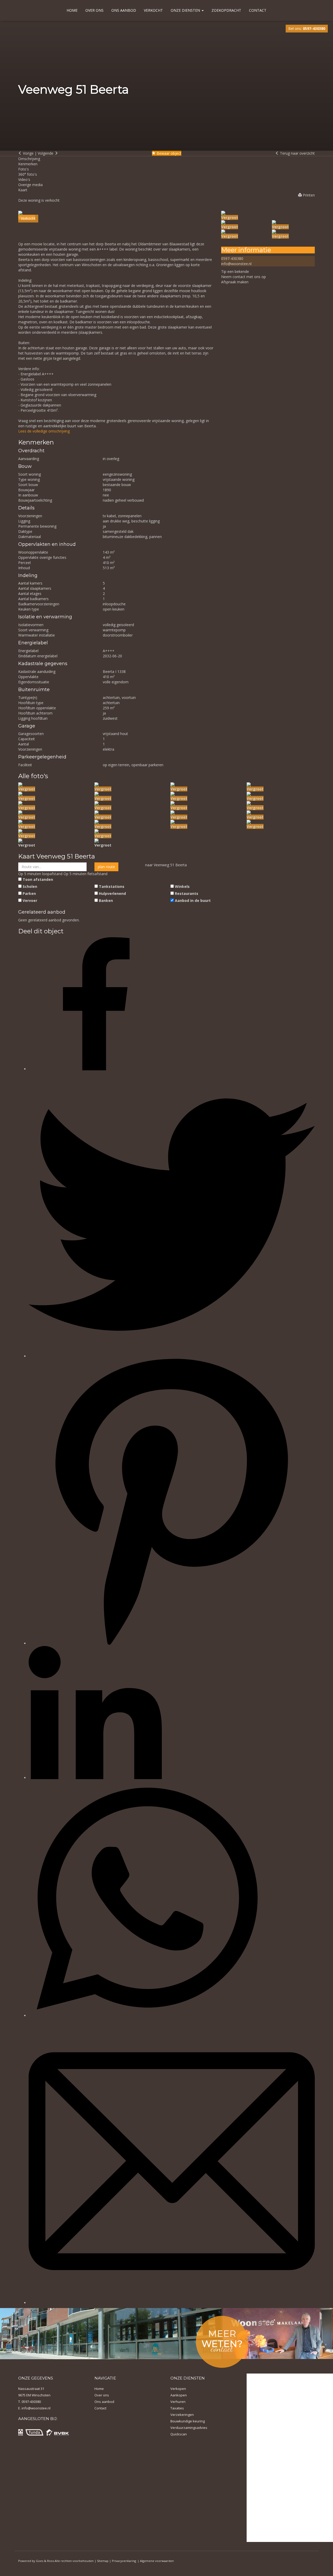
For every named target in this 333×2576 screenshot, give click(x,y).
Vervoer (30, 900)
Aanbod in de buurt (193, 900)
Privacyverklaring (124, 2561)
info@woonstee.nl (236, 264)
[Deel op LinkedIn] (95, 1778)
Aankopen (179, 2395)
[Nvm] (21, 2432)
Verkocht (153, 10)
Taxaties (177, 2408)
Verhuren (178, 2402)
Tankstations (112, 886)
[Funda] (34, 2432)
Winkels (182, 886)
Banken (106, 900)
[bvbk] (57, 2432)
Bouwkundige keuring (188, 2421)
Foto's (24, 169)
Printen (308, 195)
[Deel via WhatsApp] (147, 2015)
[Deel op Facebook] (95, 1069)
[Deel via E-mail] (172, 2303)
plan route (106, 867)
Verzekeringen (182, 2415)
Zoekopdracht (226, 10)
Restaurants (187, 893)
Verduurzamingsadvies (189, 2428)
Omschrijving (29, 159)
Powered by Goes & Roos (36, 2561)
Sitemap (103, 2561)
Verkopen (178, 2389)
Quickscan (179, 2434)
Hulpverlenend (112, 893)
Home (72, 10)
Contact (258, 10)
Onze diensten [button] (186, 10)
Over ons (94, 10)
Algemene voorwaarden (157, 2561)
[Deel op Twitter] (172, 1356)
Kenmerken (28, 164)
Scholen (30, 886)
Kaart (23, 190)
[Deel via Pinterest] (172, 1643)
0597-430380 (232, 258)
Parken (29, 893)
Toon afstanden (38, 879)
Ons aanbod (124, 10)
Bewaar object (168, 153)
